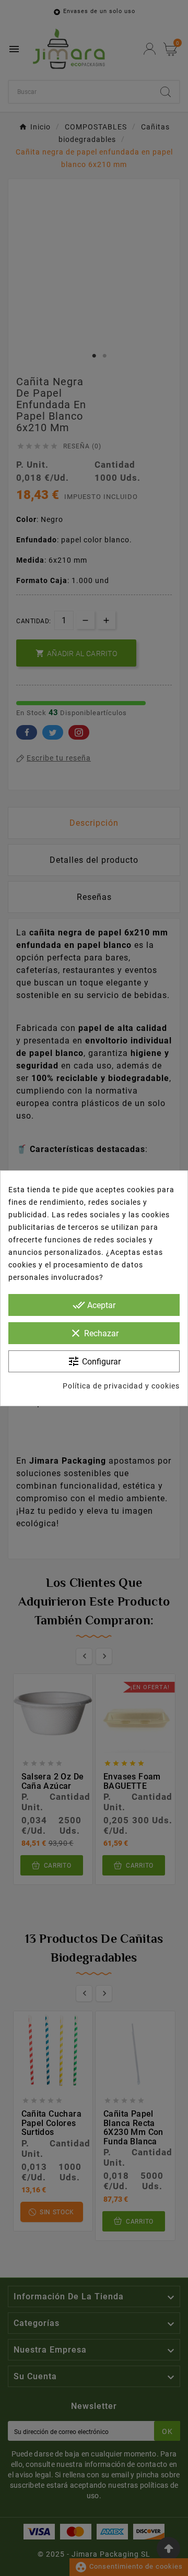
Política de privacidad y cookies (121, 1386)
